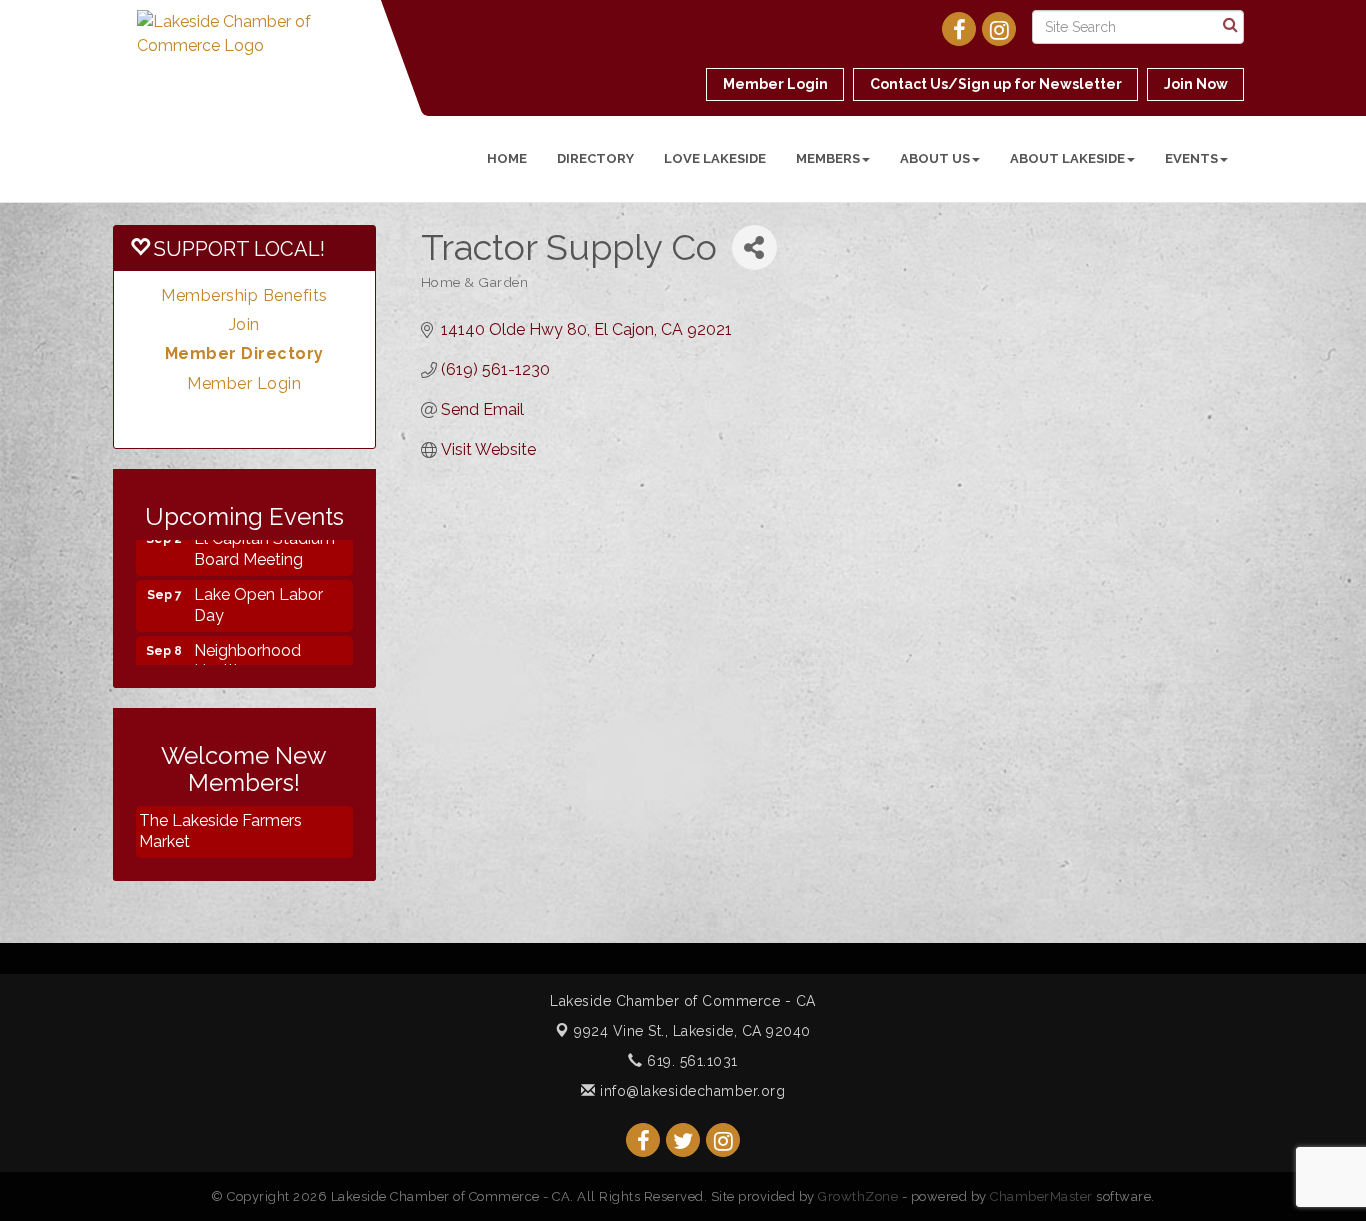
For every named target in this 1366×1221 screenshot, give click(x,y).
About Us (935, 158)
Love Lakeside (715, 158)
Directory (595, 158)
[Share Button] (754, 247)
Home (507, 158)
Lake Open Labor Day (258, 594)
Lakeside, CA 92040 (692, 1031)
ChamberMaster (1041, 1196)
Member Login (244, 383)
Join (244, 324)
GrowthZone (858, 1196)
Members (828, 158)
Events (1191, 158)
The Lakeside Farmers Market (220, 831)
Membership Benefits (244, 295)
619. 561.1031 (690, 1061)
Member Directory (244, 353)
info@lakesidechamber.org (690, 1091)
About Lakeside (1067, 158)
